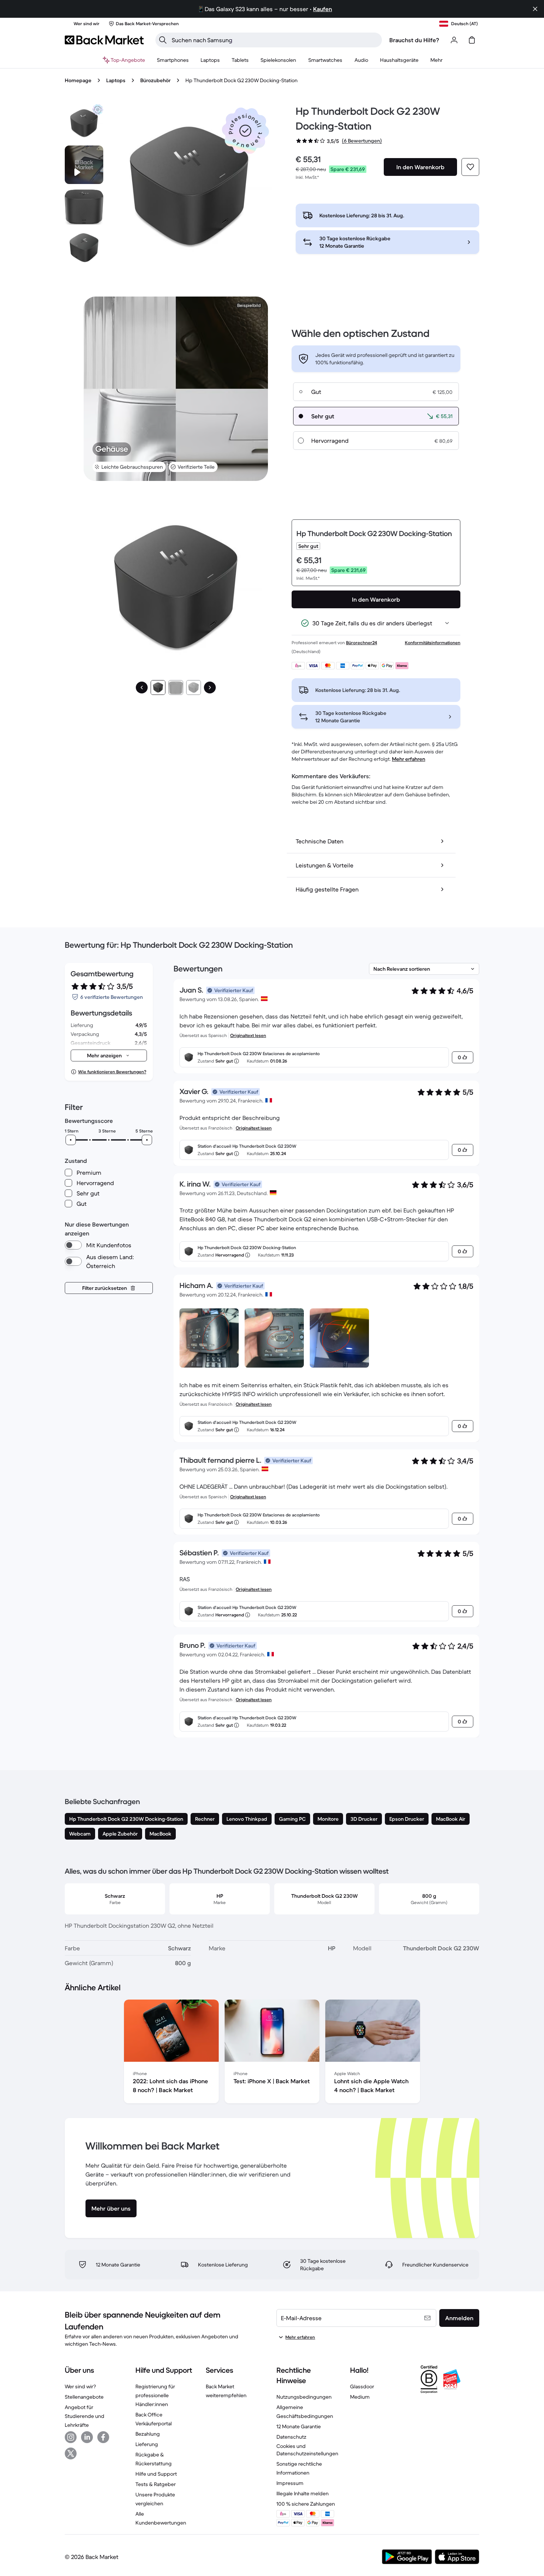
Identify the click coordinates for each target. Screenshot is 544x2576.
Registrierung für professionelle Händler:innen (155, 2395)
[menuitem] (173, 60)
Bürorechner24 (362, 643)
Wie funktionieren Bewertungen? (112, 1072)
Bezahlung (148, 2434)
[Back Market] (104, 40)
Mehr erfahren (409, 759)
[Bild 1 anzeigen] (158, 688)
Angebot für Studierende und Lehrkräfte (85, 2416)
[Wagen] (472, 40)
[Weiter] (210, 688)
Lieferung (147, 2444)
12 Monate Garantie (299, 2426)
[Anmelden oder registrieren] (454, 40)
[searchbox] (275, 40)
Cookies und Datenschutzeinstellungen (307, 2450)
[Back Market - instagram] (71, 2437)
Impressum (290, 2483)
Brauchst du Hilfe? (414, 40)
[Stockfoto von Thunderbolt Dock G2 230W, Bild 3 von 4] (84, 248)
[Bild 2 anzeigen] (176, 688)
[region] (272, 2053)
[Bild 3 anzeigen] (194, 688)
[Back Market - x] (71, 2453)
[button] (245, 131)
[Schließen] (535, 9)
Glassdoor (362, 2386)
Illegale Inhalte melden (303, 2493)
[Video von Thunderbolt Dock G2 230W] (84, 165)
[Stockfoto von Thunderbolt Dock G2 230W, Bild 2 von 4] (84, 206)
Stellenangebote (84, 2397)
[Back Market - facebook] (103, 2437)
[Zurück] (142, 688)
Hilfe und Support (156, 2474)
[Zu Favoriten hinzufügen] (470, 167)
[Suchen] (163, 40)
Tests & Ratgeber (156, 2484)
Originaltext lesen (248, 1035)
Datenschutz (291, 2437)
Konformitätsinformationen (433, 643)
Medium (360, 2397)
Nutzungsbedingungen (304, 2397)
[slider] (71, 1140)
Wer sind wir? (80, 2386)
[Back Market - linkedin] (87, 2437)
